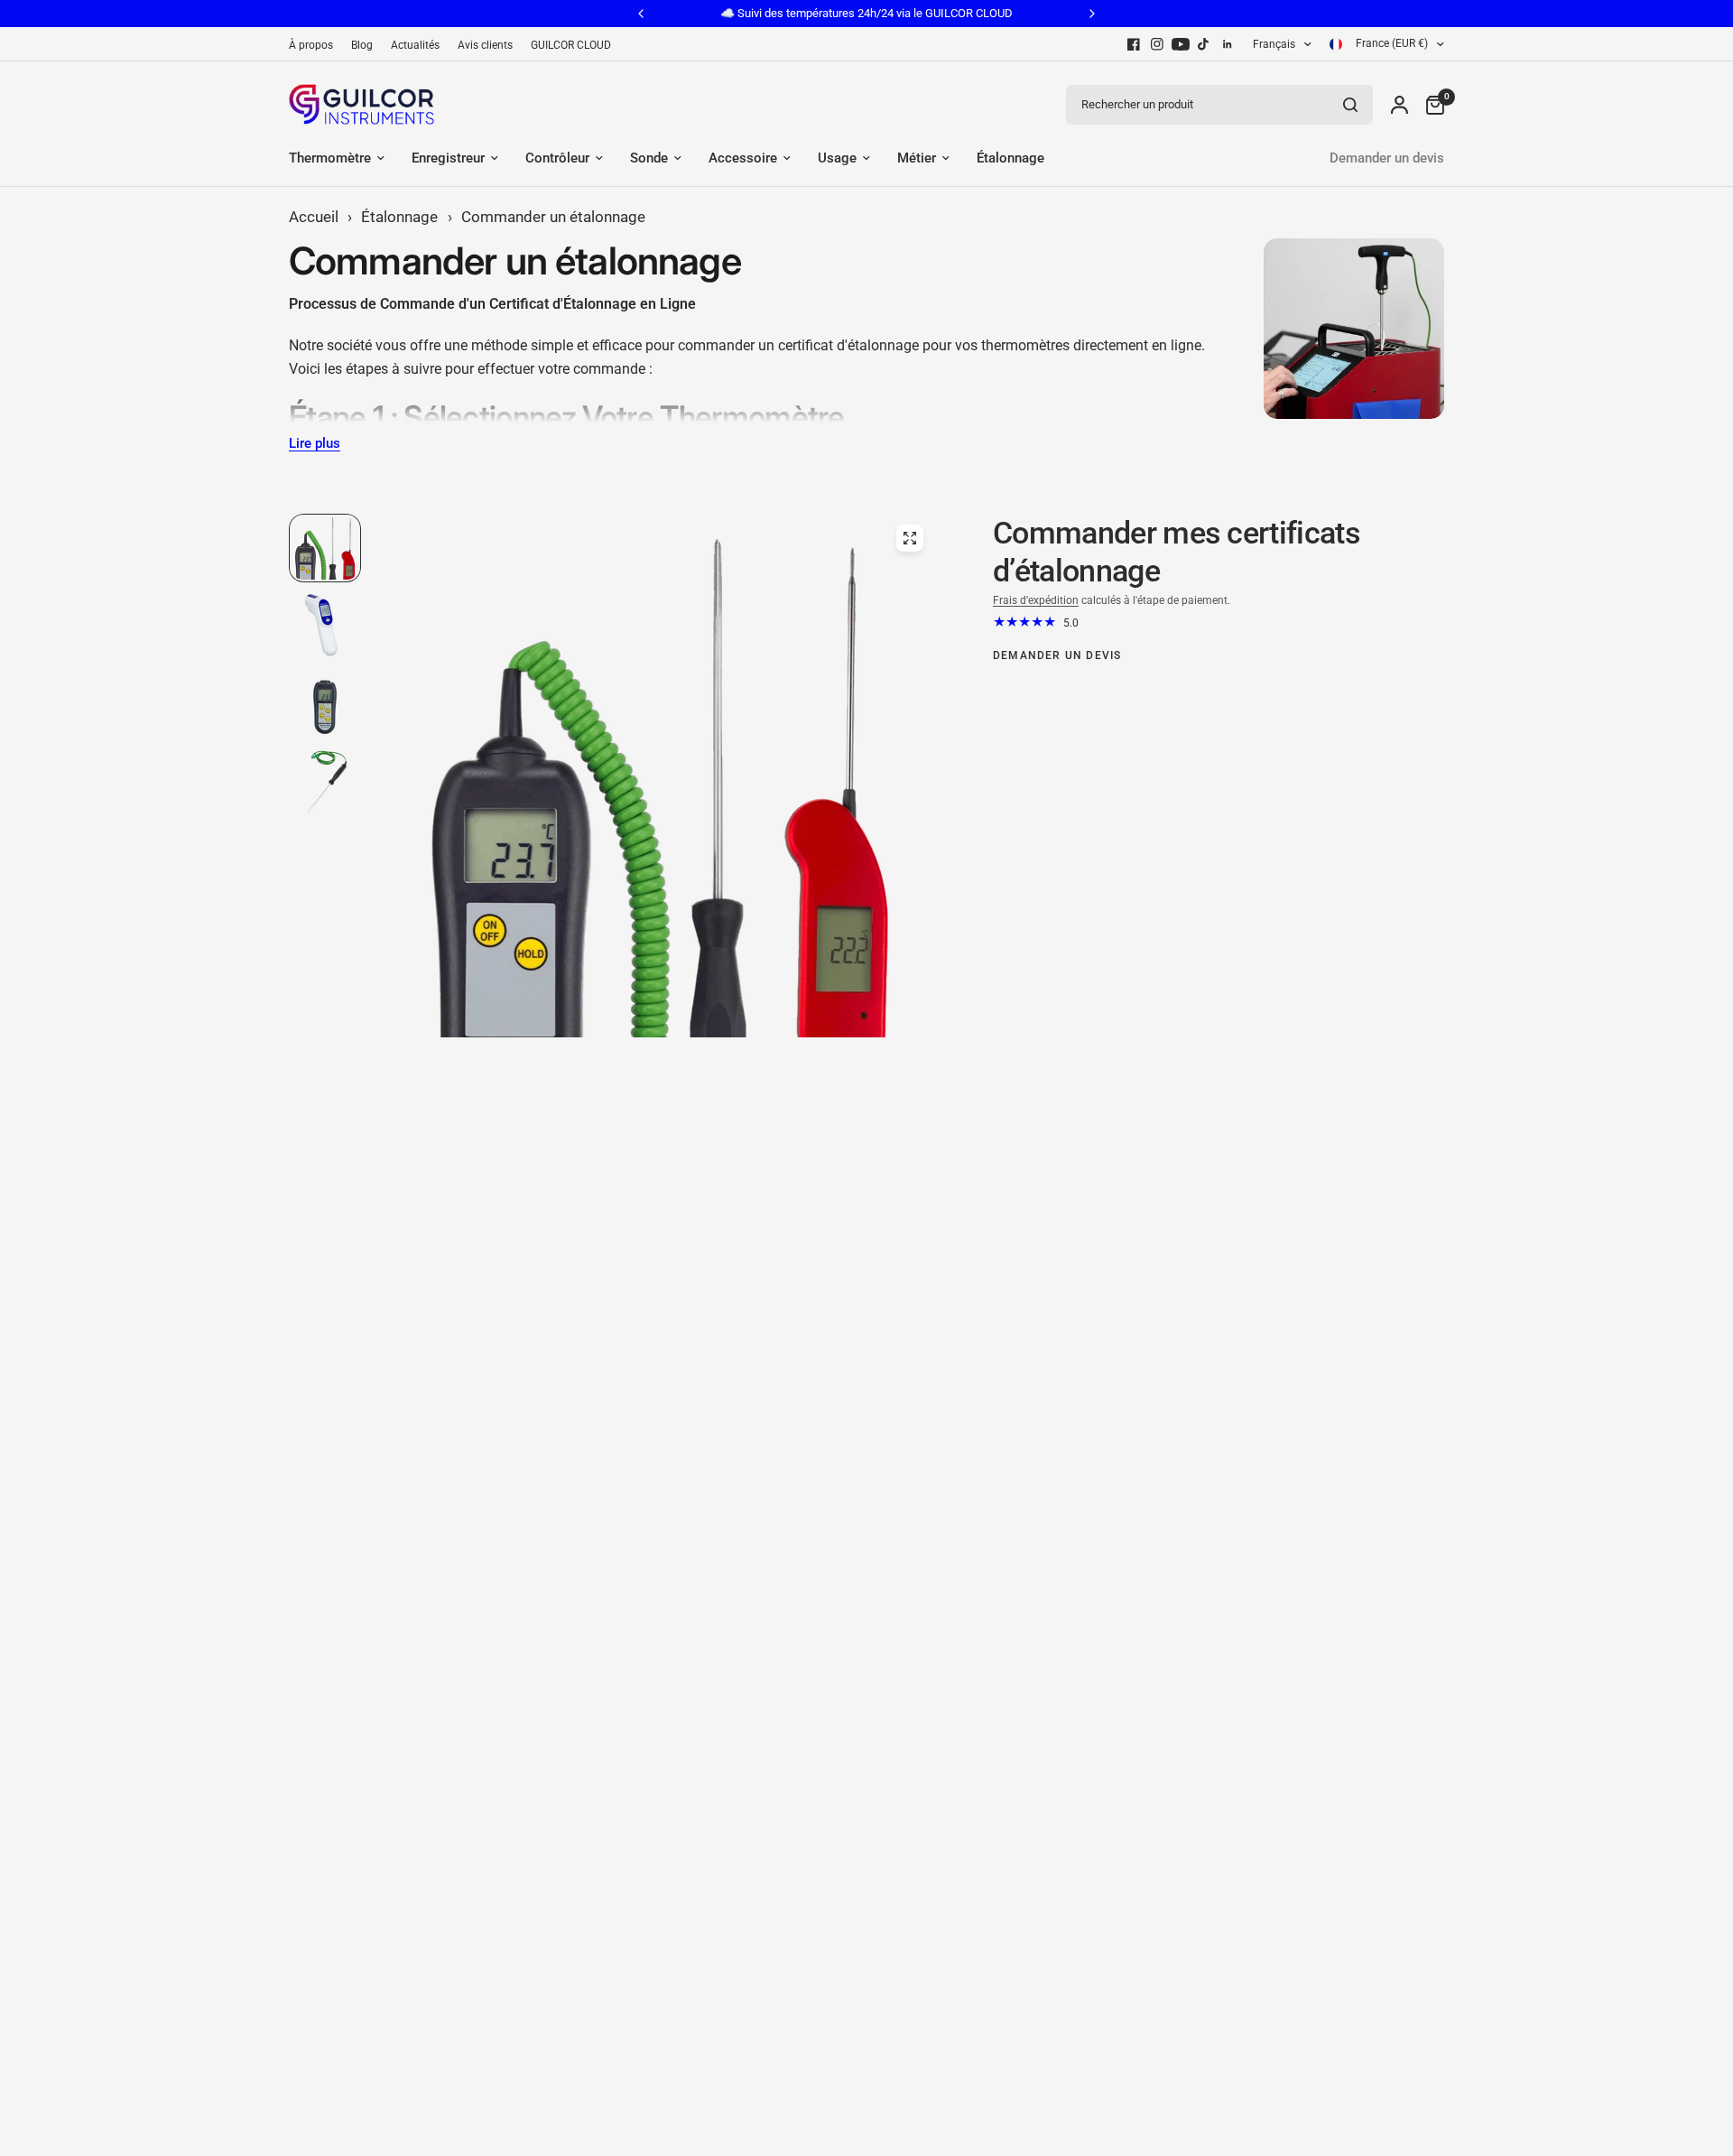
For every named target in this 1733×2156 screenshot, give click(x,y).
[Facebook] (1134, 44)
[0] (1431, 104)
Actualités (415, 45)
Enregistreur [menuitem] (448, 158)
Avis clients (485, 45)
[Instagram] (1157, 44)
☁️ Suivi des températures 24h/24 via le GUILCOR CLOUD (866, 13)
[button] (326, 1963)
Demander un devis (1387, 158)
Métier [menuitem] (917, 158)
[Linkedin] (1228, 44)
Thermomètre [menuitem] (330, 158)
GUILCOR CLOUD (571, 45)
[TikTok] (1204, 44)
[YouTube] (1181, 44)
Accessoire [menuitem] (743, 158)
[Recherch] (1350, 105)
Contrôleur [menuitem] (557, 158)
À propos (311, 45)
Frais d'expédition (1036, 600)
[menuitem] (315, 46)
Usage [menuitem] (837, 158)
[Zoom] (910, 538)
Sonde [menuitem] (649, 158)
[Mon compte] (1399, 104)
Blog (362, 45)
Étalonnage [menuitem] (1010, 158)
